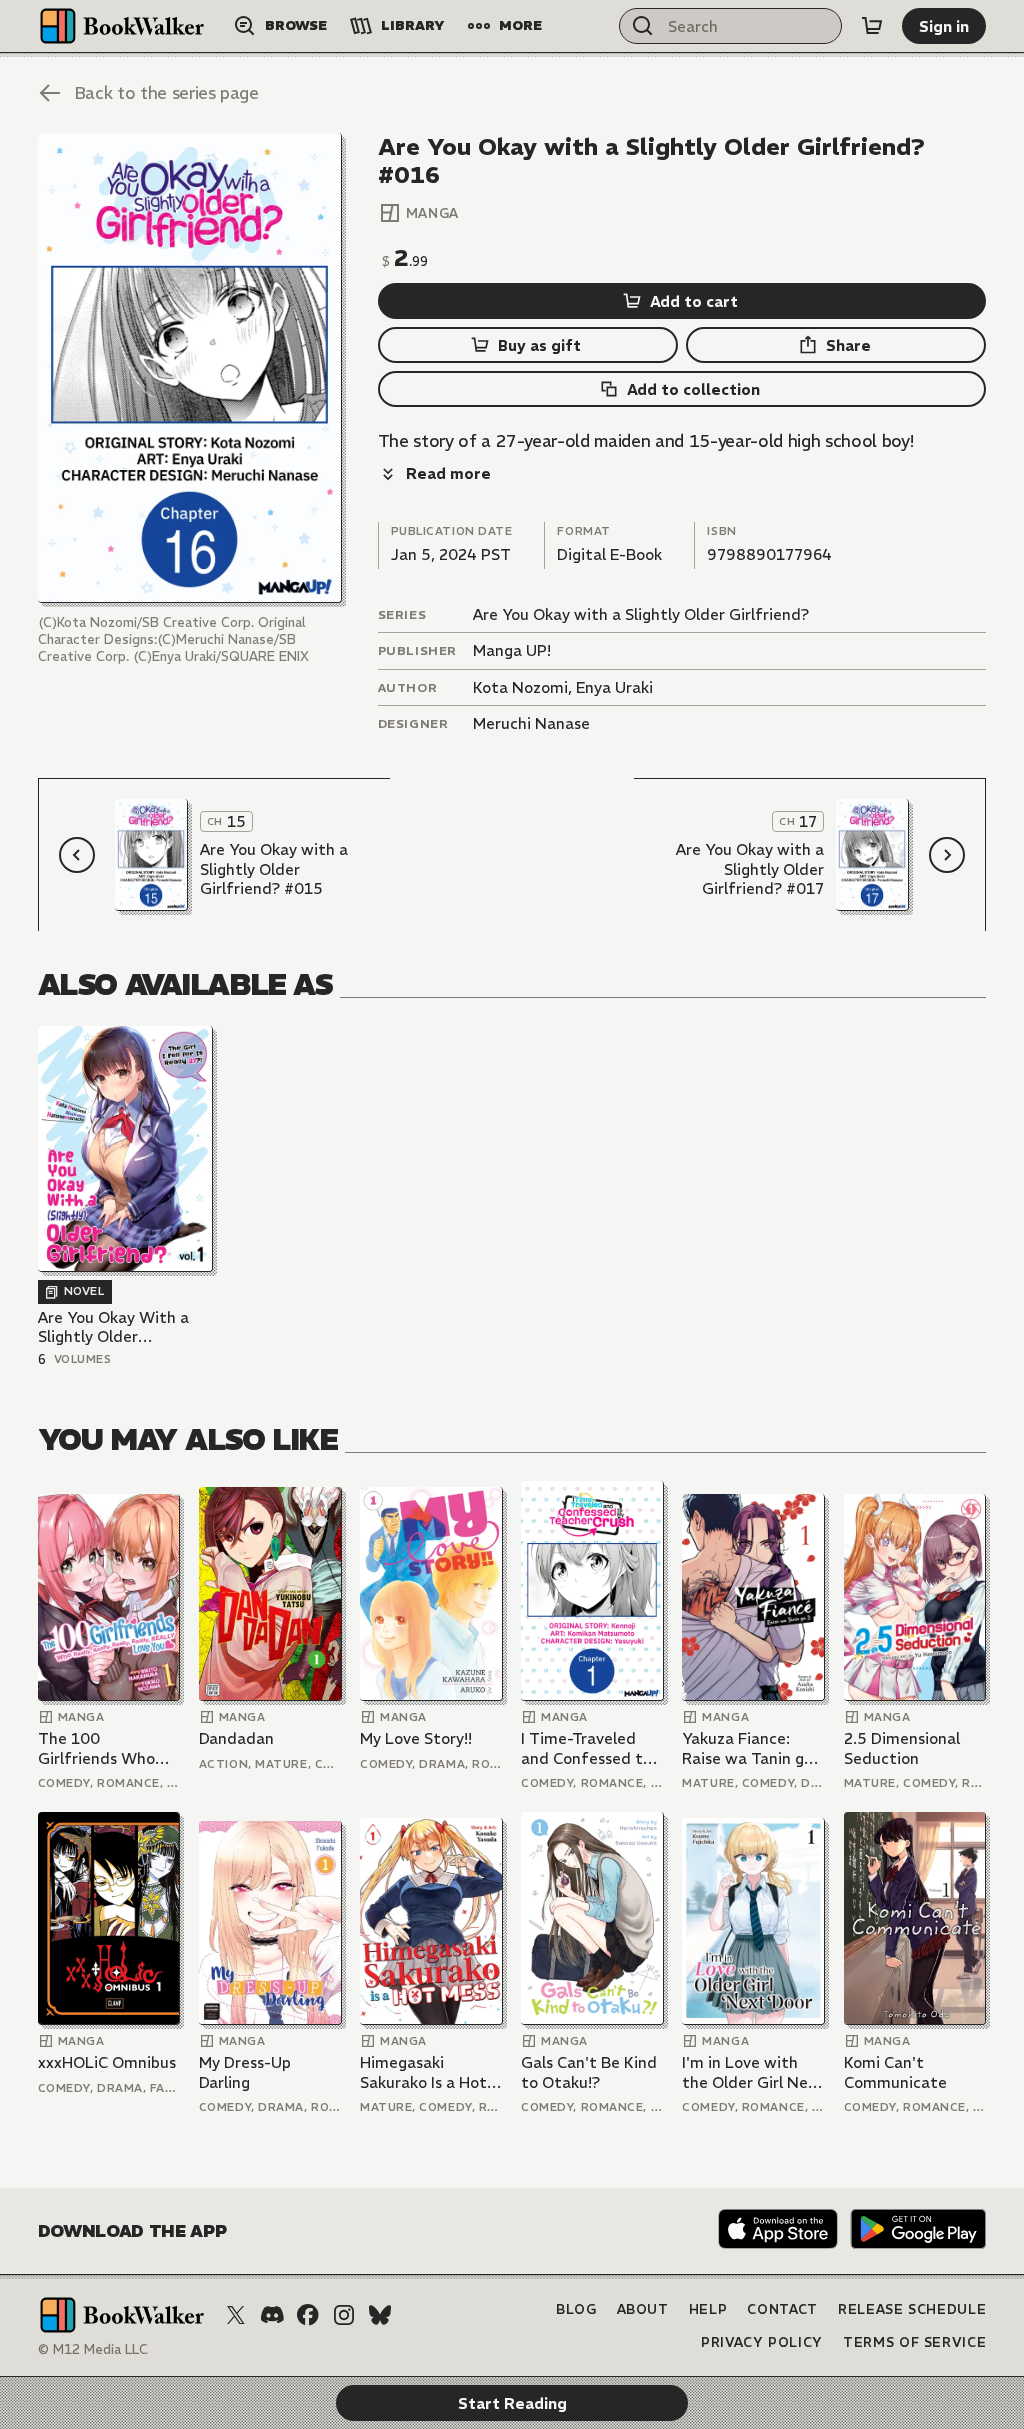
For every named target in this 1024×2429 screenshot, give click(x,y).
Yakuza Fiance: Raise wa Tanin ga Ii (747, 1748)
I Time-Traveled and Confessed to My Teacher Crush (586, 1748)
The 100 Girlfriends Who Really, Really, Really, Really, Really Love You (96, 1748)
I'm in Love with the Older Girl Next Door (753, 2072)
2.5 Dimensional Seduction (902, 1748)
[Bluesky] (380, 2315)
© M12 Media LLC (93, 2349)
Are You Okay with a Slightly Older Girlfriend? (641, 614)
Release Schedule (912, 2309)
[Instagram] (344, 2315)
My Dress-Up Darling (245, 2072)
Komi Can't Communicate (895, 2072)
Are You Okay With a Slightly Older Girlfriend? (113, 1327)
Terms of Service (914, 2342)
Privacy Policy (762, 2342)
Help (708, 2309)
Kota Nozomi (520, 687)
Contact (782, 2309)
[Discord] (272, 2315)
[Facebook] (308, 2315)
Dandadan (236, 1738)
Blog (576, 2309)
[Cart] (872, 26)
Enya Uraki (614, 687)
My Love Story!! (416, 1738)
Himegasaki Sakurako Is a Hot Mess (423, 2072)
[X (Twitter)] (236, 2315)
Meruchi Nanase (531, 723)
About (643, 2309)
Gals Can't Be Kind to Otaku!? (589, 2072)
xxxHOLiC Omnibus (107, 2062)
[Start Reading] (190, 368)
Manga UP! (512, 650)
